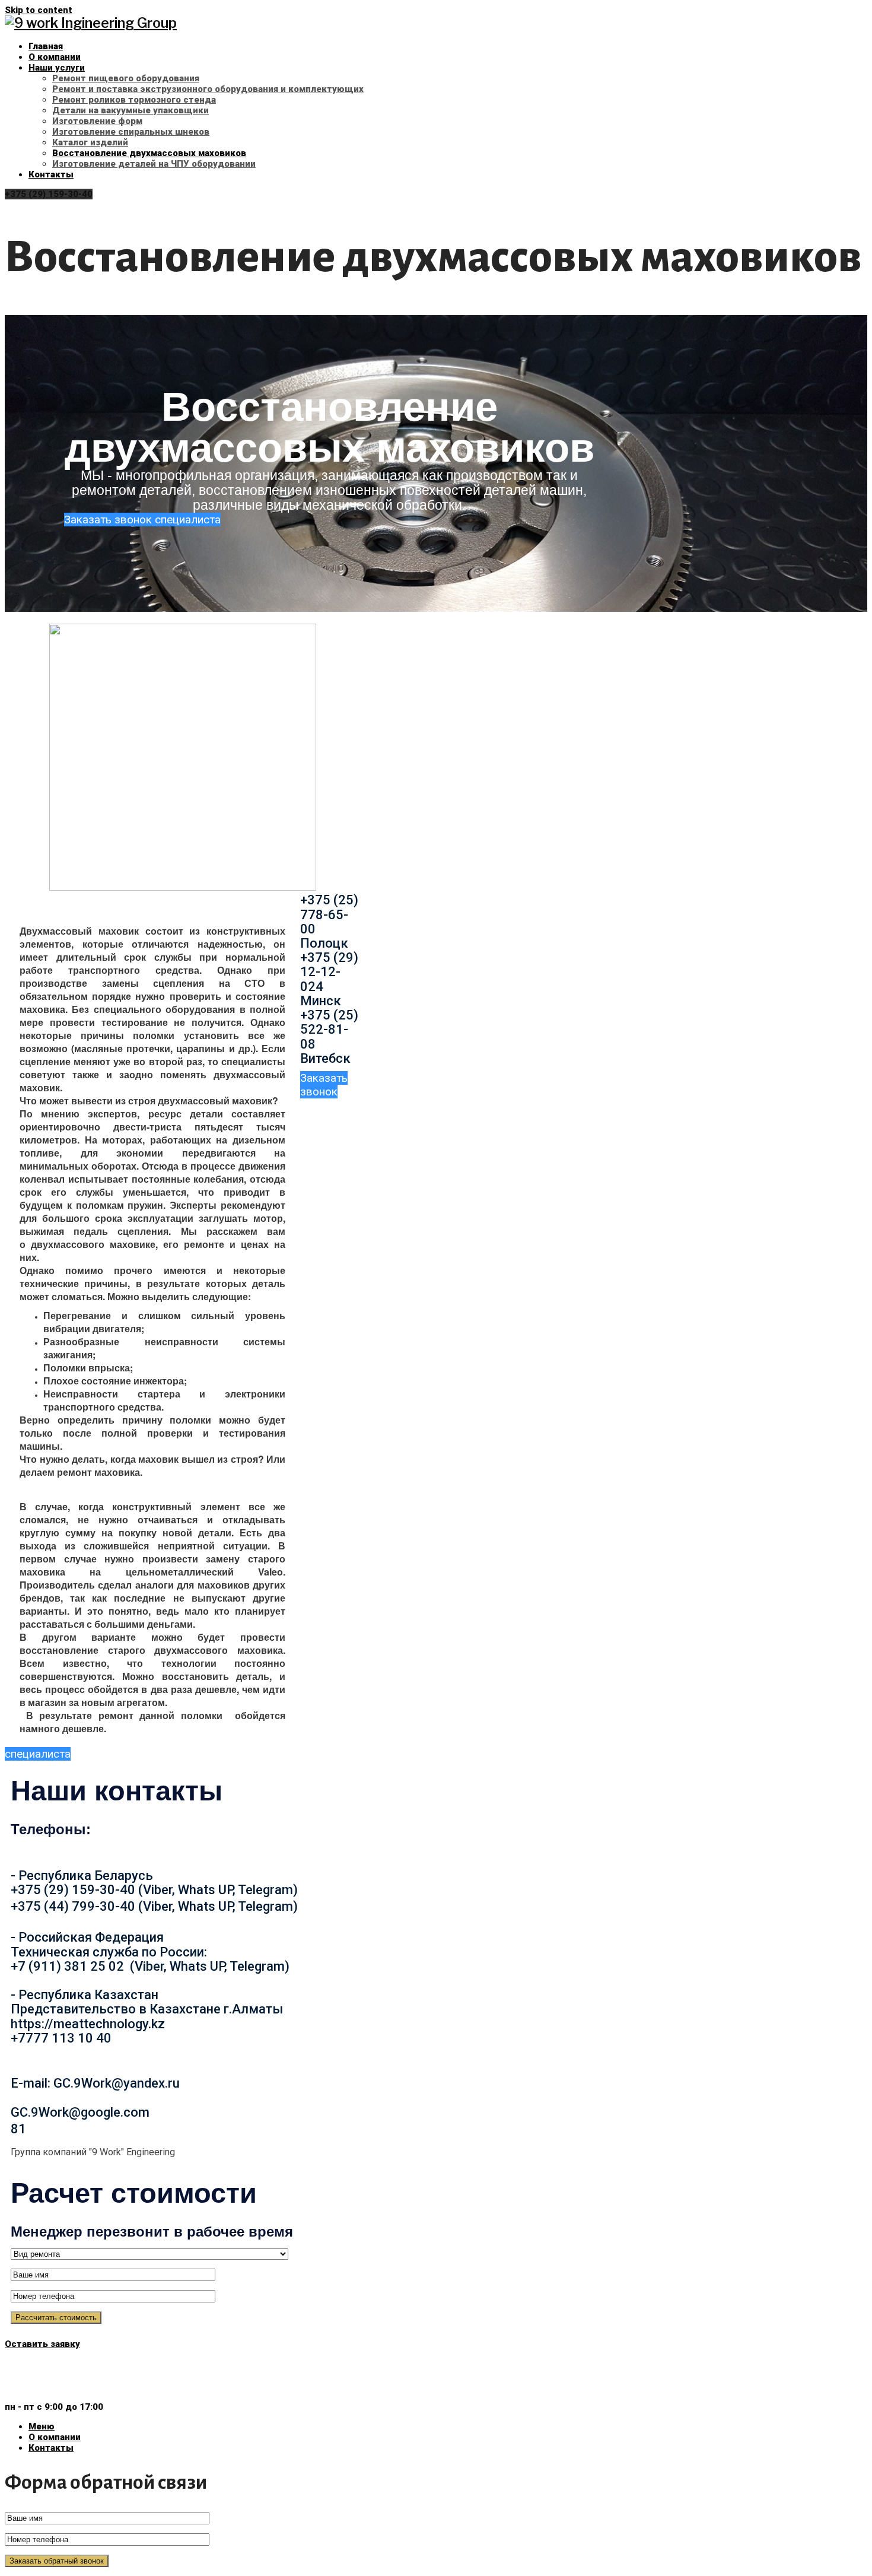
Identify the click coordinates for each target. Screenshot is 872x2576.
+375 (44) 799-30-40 (54, 2386)
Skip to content (39, 10)
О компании (55, 2437)
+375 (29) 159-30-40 (49, 194)
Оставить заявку (42, 2344)
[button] (142, 520)
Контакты (51, 2448)
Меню (42, 2426)
